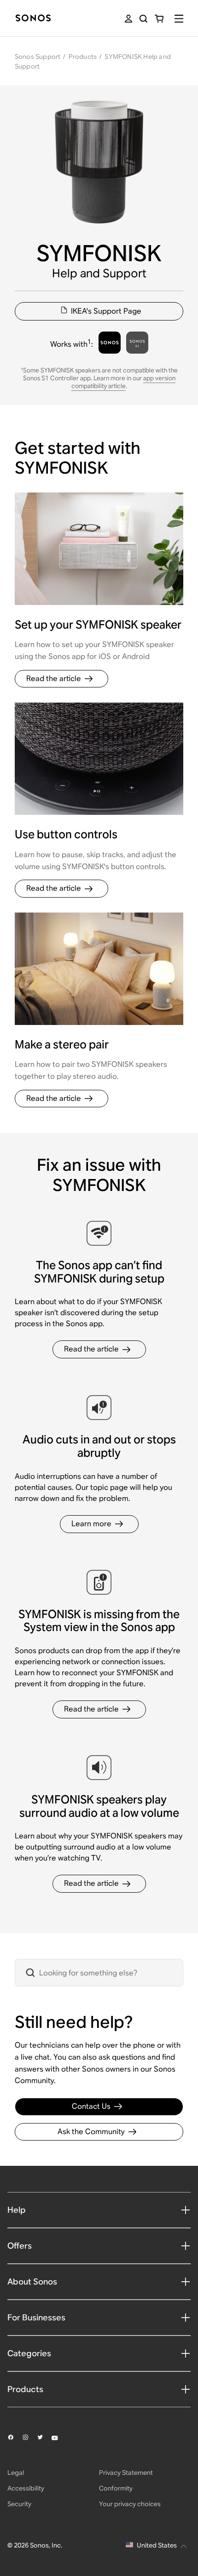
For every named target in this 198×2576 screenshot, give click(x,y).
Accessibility (26, 2488)
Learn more (91, 1524)
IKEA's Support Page (106, 311)
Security (19, 2504)
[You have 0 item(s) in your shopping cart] (159, 19)
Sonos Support (38, 57)
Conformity (116, 2488)
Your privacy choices (130, 2504)
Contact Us (91, 2106)
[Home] (33, 19)
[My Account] (128, 19)
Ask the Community (91, 2132)
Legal (16, 2473)
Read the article (54, 678)
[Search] (143, 19)
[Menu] (179, 19)
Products (83, 57)
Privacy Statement (126, 2473)
